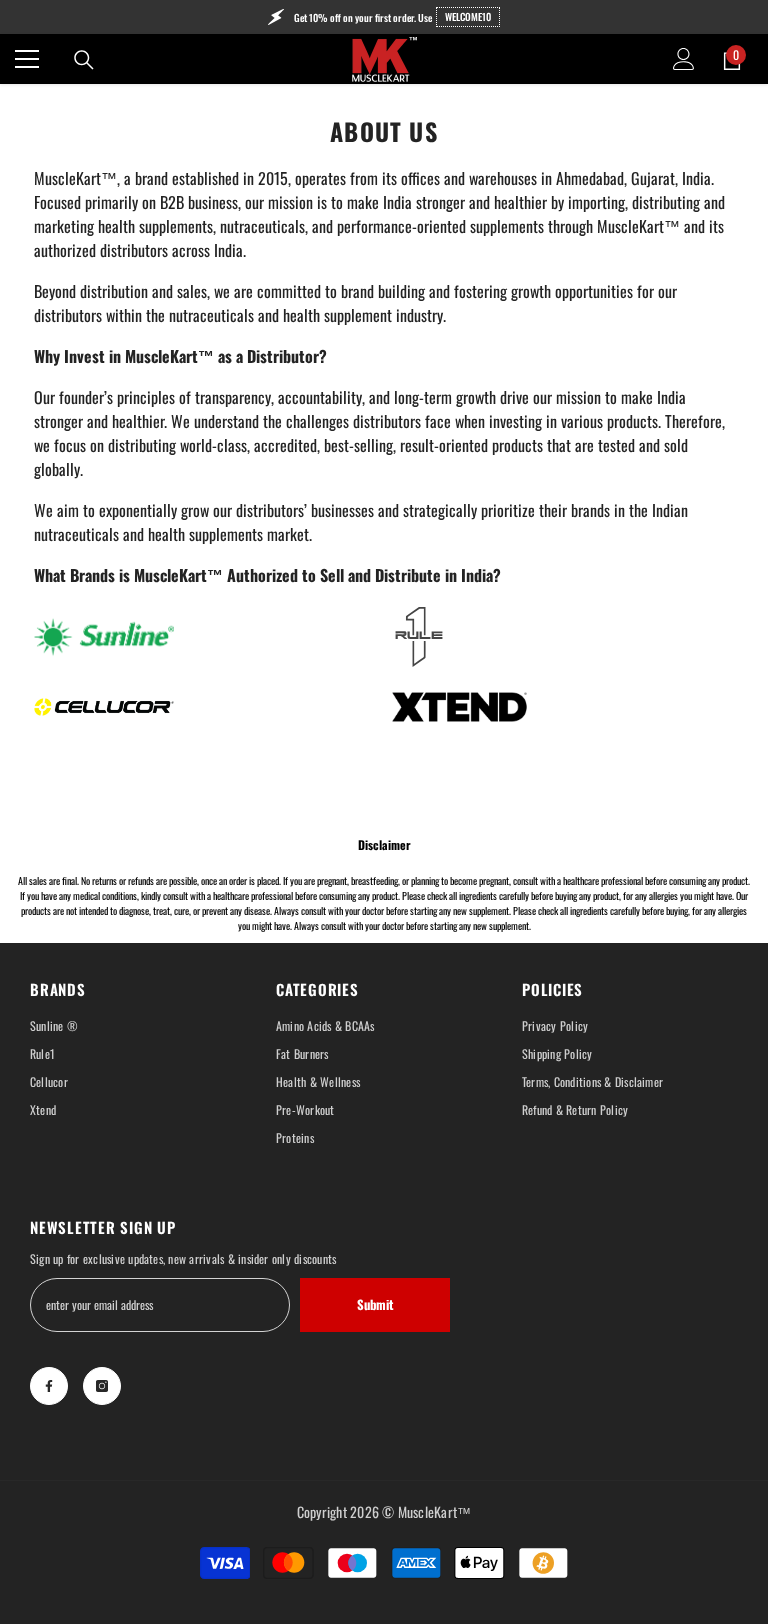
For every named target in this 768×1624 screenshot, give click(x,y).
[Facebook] (49, 1386)
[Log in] (684, 59)
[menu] (27, 59)
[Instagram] (102, 1386)
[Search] (84, 60)
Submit (375, 1304)
